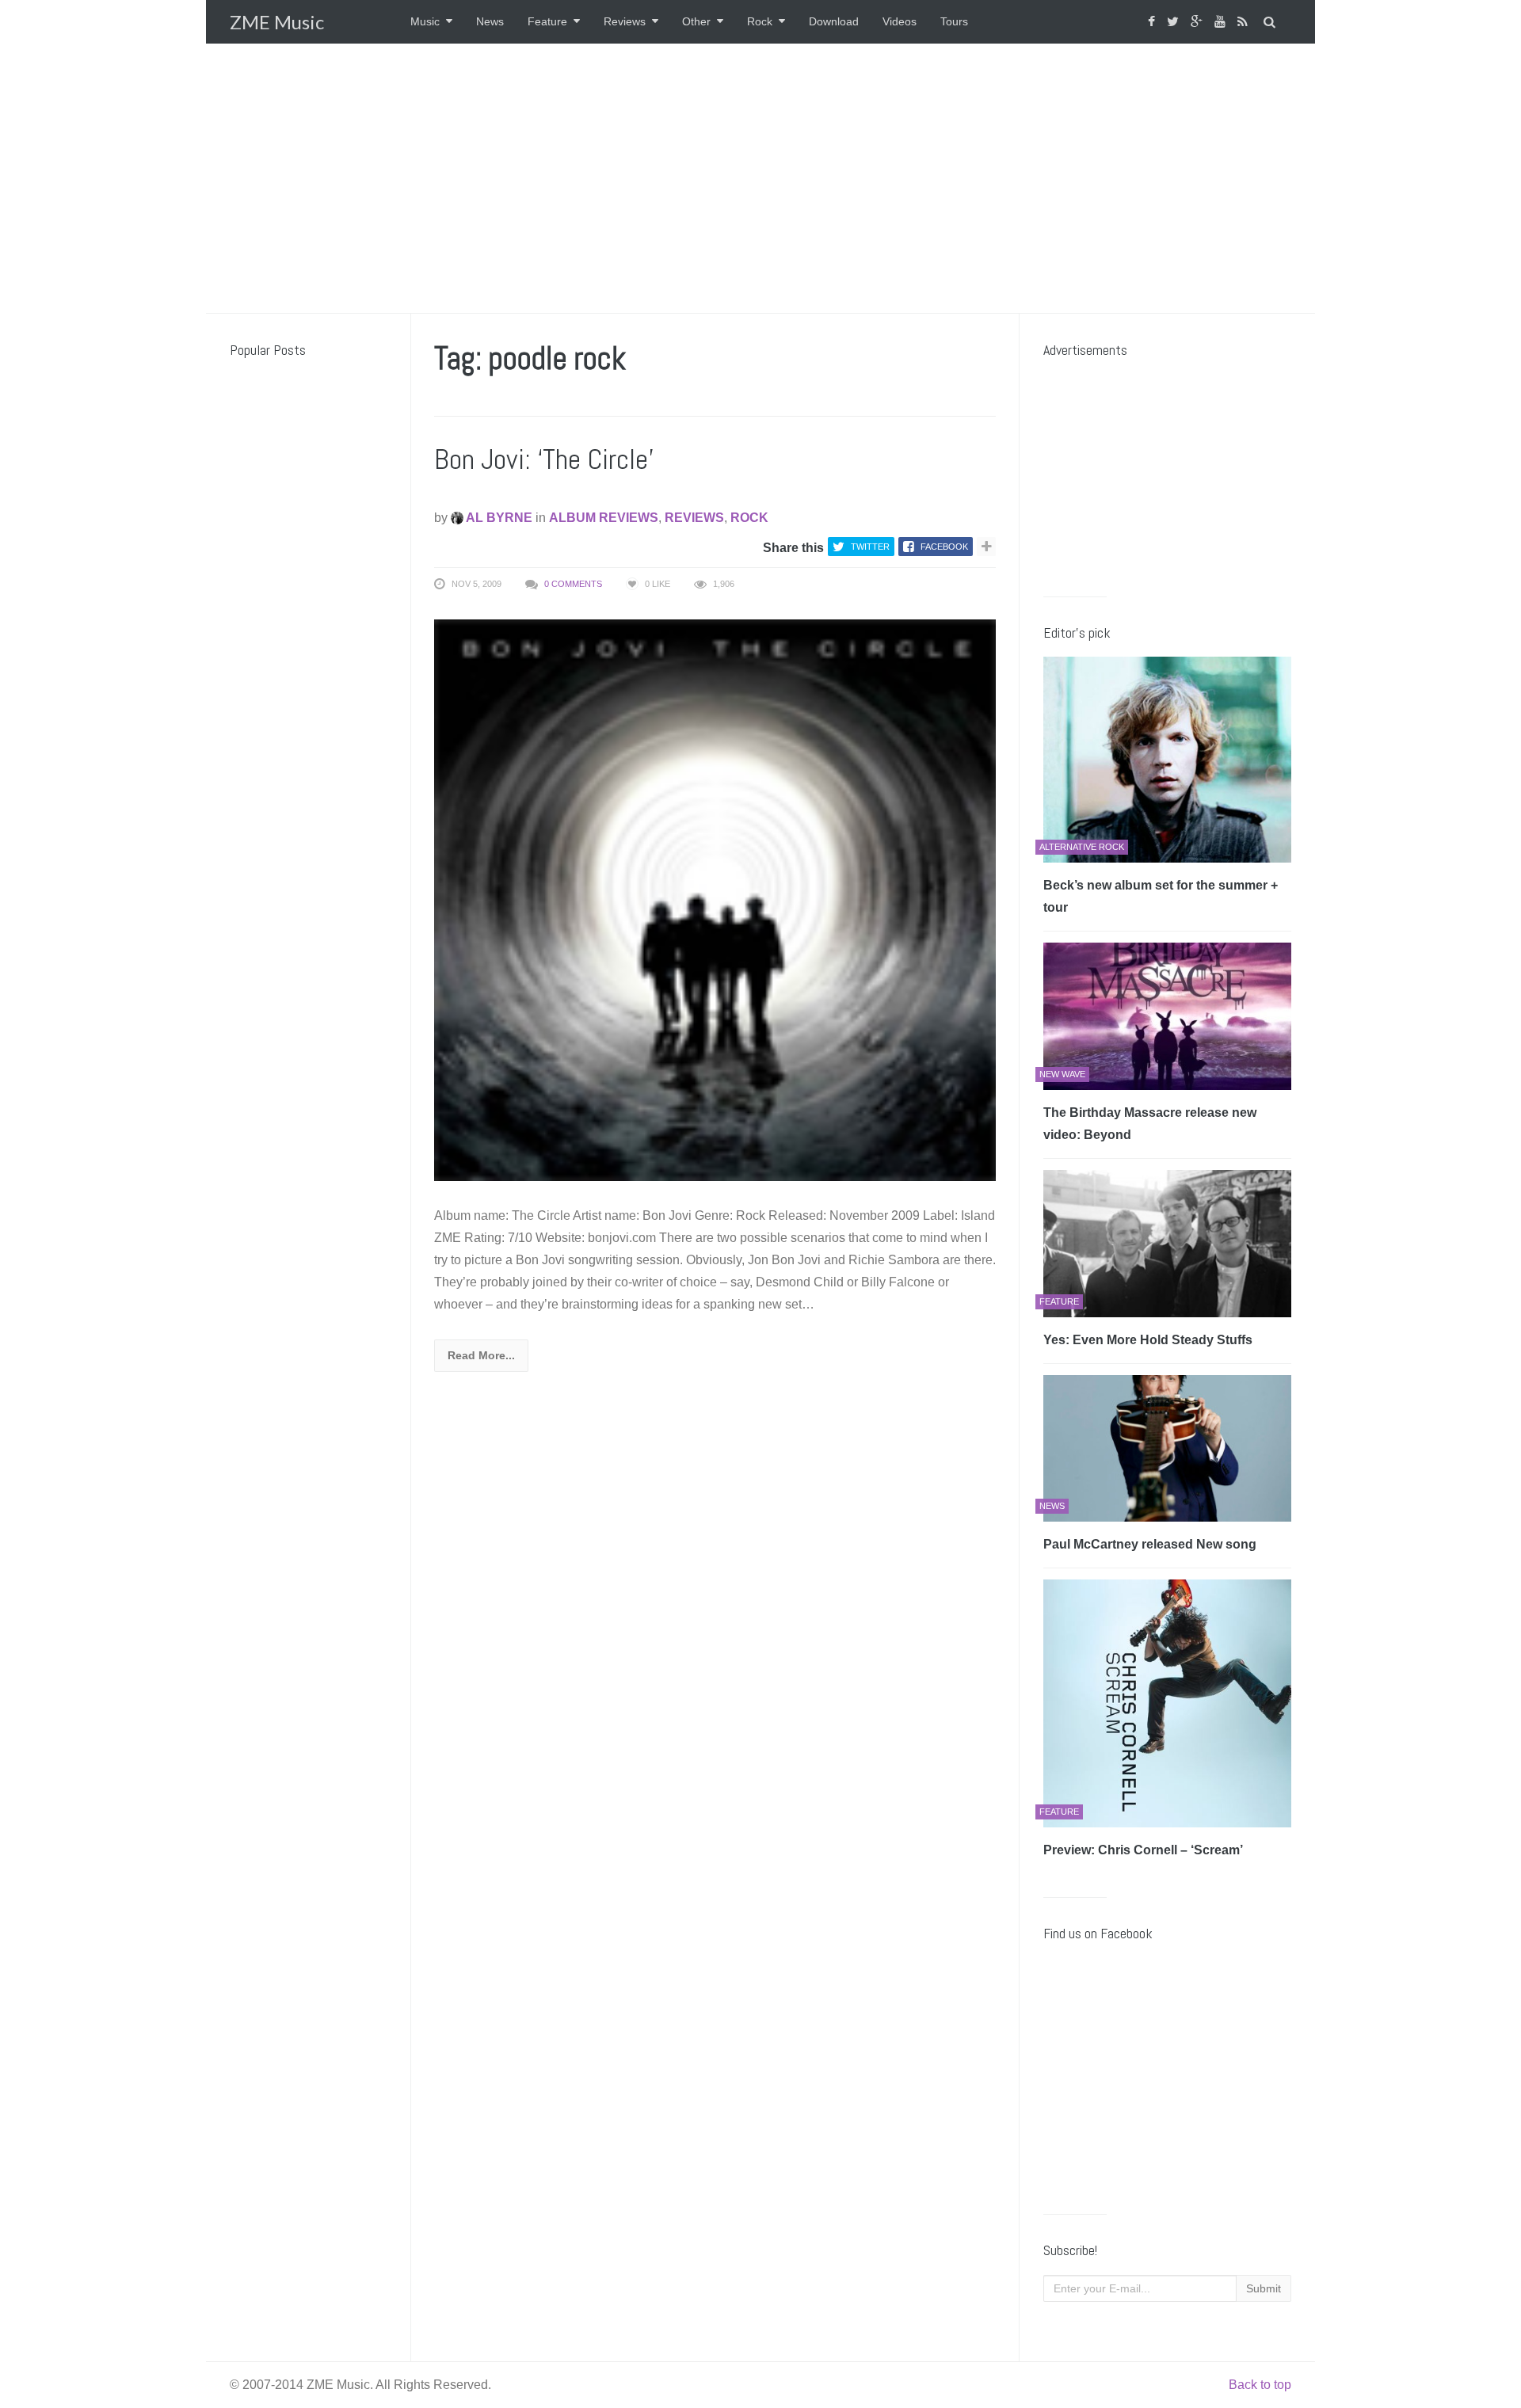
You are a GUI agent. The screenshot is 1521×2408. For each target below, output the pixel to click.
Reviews (625, 21)
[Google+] (1199, 22)
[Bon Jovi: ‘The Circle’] (715, 899)
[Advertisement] (760, 178)
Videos (900, 21)
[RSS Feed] (1245, 22)
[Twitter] (1175, 22)
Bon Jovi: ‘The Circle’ (544, 459)
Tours (954, 21)
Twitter (870, 547)
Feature (547, 21)
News (490, 21)
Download (834, 21)
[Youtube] (1222, 22)
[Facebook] (1153, 22)
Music (425, 21)
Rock (760, 21)
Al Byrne (498, 518)
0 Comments (573, 584)
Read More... (481, 1355)
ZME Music (277, 22)
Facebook (944, 547)
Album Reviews (604, 518)
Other (696, 21)
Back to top (1260, 2385)
